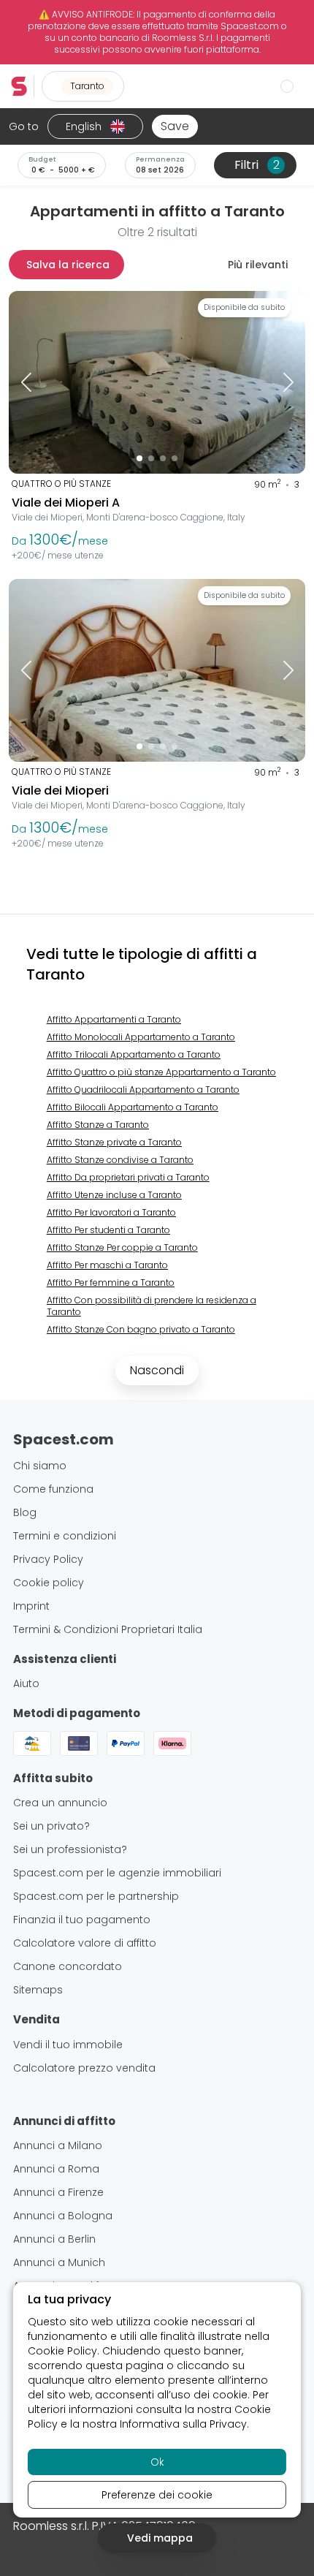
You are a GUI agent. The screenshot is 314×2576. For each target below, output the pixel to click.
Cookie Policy (62, 2351)
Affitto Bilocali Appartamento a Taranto (133, 1107)
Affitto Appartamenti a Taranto (114, 1019)
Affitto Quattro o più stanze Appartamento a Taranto (161, 1072)
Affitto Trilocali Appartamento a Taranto (134, 1054)
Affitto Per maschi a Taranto (107, 1265)
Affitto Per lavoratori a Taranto (111, 1212)
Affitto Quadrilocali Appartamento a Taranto (143, 1090)
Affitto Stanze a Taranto (98, 1125)
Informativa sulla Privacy (183, 2424)
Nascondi (157, 1370)
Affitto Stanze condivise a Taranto (120, 1160)
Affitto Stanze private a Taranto (114, 1142)
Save (175, 126)
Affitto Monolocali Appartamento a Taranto (141, 1037)
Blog (25, 1512)
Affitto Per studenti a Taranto (108, 1230)
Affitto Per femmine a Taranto (111, 1283)
